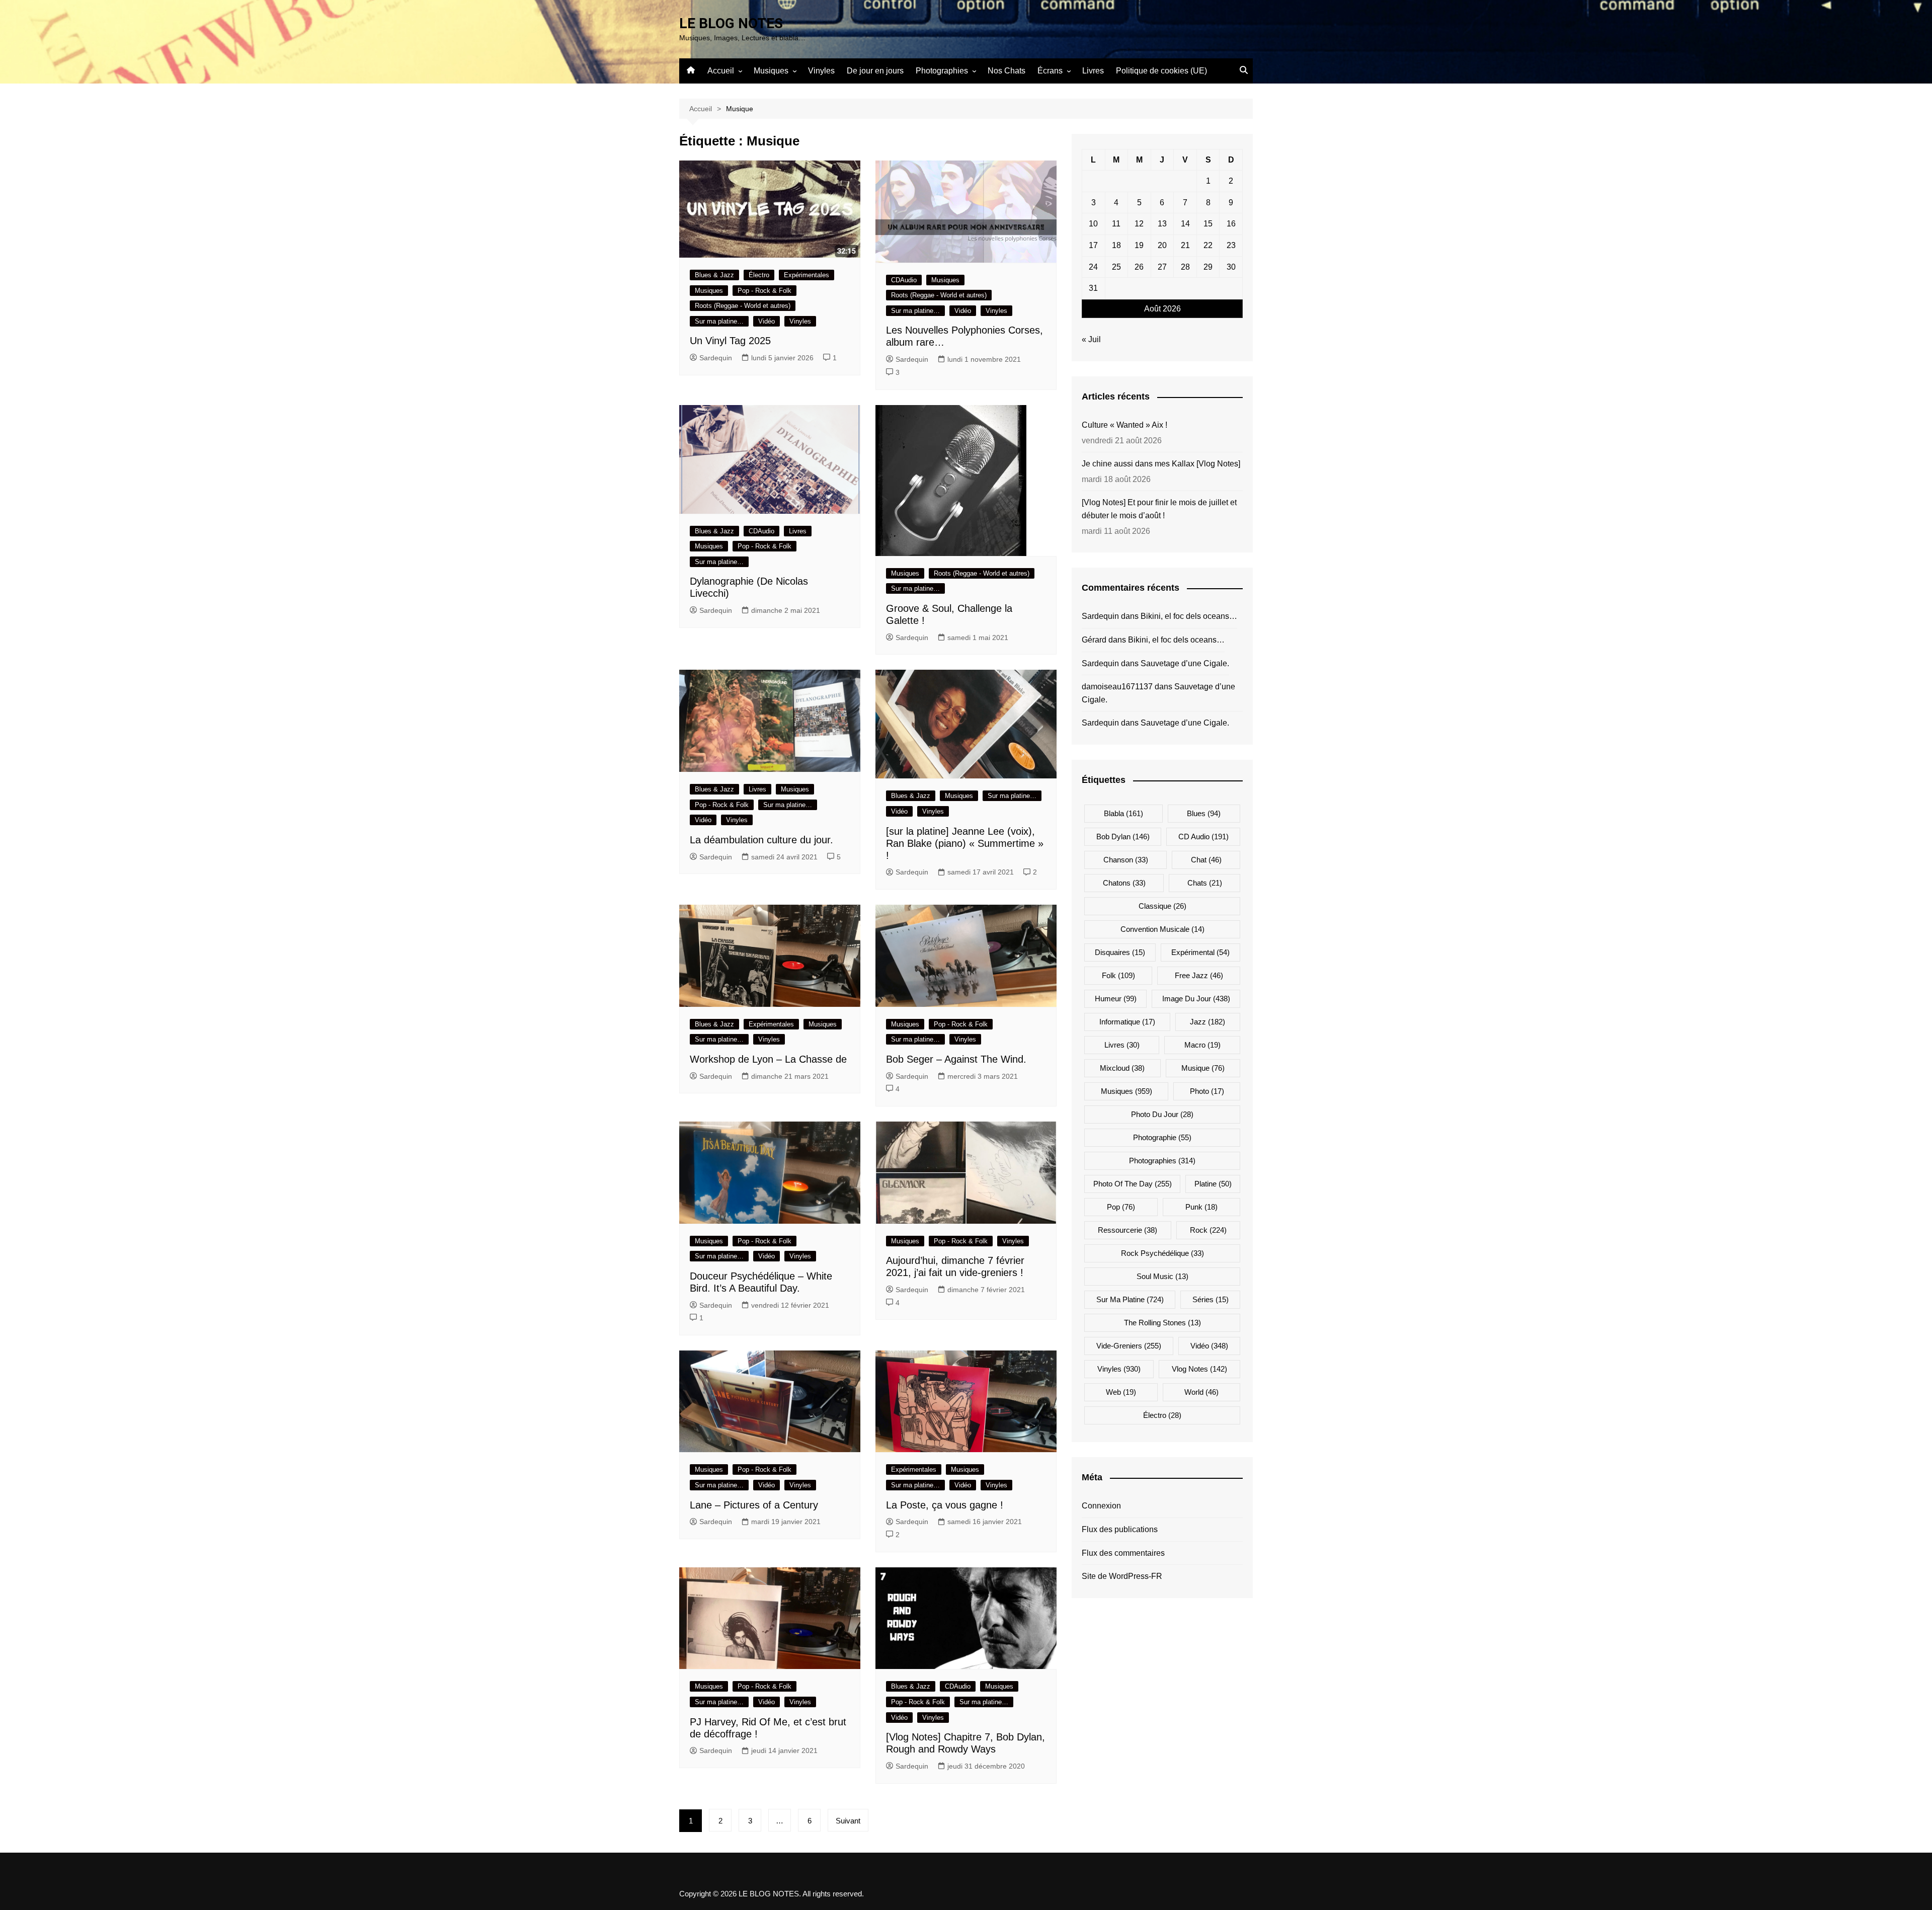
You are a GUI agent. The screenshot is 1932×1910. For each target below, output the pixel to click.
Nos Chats (1007, 71)
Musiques (771, 71)
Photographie (1162, 1137)
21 (1185, 245)
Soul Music (1162, 1276)
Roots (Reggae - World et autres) (743, 306)
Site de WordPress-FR (1122, 1576)
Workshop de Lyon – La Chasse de (768, 1059)
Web (1121, 1392)
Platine (1213, 1184)
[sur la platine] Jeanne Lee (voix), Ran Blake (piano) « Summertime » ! (965, 843)
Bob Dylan (1123, 837)
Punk (1201, 1207)
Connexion (1101, 1506)
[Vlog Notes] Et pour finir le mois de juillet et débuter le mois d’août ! (1159, 509)
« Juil (1091, 339)
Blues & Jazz (714, 275)
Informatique (1127, 1022)
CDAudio (904, 280)
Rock (1208, 1230)
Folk (1118, 975)
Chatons (1124, 883)
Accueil (721, 71)
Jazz (1207, 1022)
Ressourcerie (1128, 1230)
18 (1116, 245)
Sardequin (716, 358)
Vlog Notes (1199, 1369)
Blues (1204, 813)
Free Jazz (1199, 975)
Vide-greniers (1129, 1346)
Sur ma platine (1130, 1299)
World (1201, 1392)
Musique (1203, 1068)
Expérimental (1200, 952)
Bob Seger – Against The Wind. (956, 1059)
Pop (1121, 1207)
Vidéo (767, 321)
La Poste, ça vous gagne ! (945, 1505)
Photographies (942, 71)
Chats (1205, 883)
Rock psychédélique (1162, 1253)
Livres (1093, 71)
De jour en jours (875, 71)
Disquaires (1120, 952)
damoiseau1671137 (1117, 687)
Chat (1206, 860)
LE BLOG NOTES (731, 23)
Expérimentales (807, 275)
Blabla (1123, 813)
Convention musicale (1162, 929)
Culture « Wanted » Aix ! (1124, 425)
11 (1116, 224)
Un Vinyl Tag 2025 (730, 341)
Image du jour (1196, 999)
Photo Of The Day (1133, 1184)
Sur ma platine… (719, 321)
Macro (1202, 1045)
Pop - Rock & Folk (764, 291)
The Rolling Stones (1162, 1323)
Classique (1162, 906)
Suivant (848, 1821)
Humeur (1116, 999)
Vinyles (821, 71)
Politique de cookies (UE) (1161, 71)
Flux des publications (1120, 1529)
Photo (1207, 1091)
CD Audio (1203, 837)
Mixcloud (1122, 1068)
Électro (759, 275)
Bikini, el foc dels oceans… (1189, 616)
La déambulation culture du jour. (761, 840)
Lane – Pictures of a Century (754, 1505)
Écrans (1050, 71)
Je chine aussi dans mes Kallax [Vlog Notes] (1161, 464)
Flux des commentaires (1123, 1553)
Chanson (1126, 860)
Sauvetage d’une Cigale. (1185, 663)
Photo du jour (1162, 1114)
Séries (1211, 1299)
